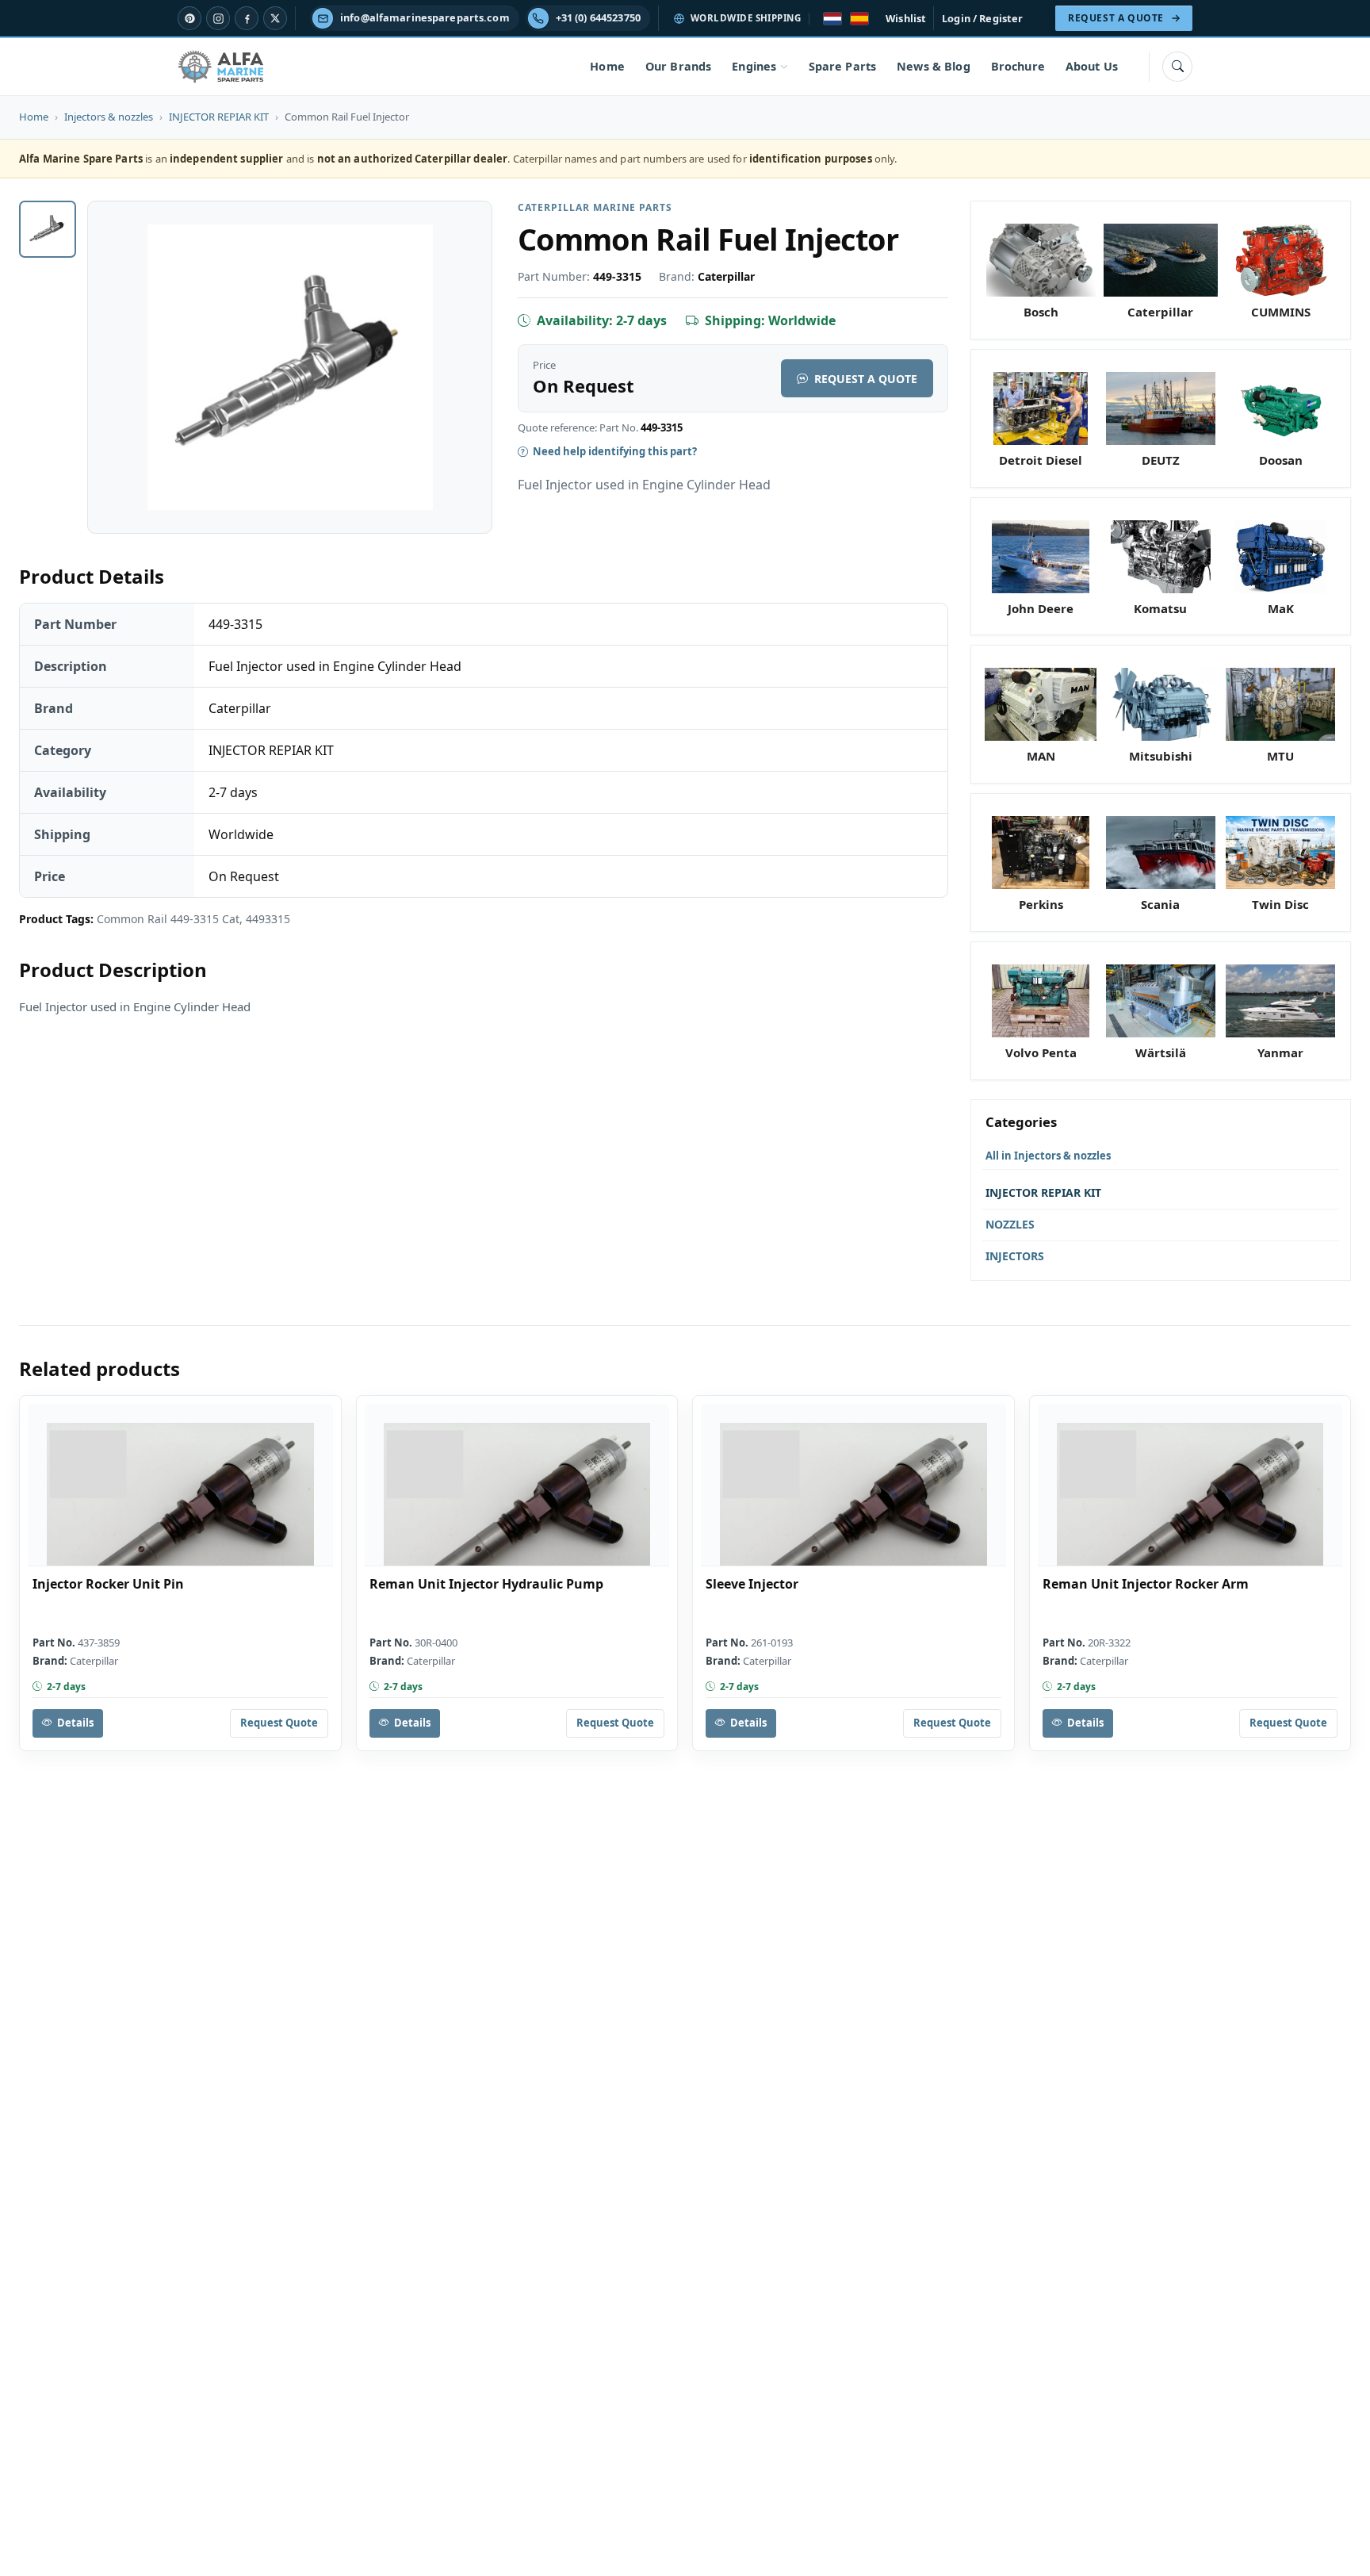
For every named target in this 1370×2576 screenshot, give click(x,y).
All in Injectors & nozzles (1048, 1156)
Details (75, 1723)
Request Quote (279, 1723)
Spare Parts (843, 66)
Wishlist (906, 18)
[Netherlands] (832, 19)
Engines (754, 66)
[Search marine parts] (1177, 67)
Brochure (1018, 66)
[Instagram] (218, 18)
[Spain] (859, 19)
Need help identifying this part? (615, 451)
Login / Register (982, 18)
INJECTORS (1015, 1256)
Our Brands (678, 66)
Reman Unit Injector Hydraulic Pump (486, 1584)
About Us (1092, 66)
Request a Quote (866, 379)
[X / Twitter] (275, 18)
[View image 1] (48, 229)
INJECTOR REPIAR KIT (219, 117)
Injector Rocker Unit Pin (108, 1584)
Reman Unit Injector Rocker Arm (1146, 1584)
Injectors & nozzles (109, 117)
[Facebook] (247, 18)
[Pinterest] (189, 18)
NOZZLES (1010, 1224)
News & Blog (934, 66)
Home (607, 66)
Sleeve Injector (752, 1584)
